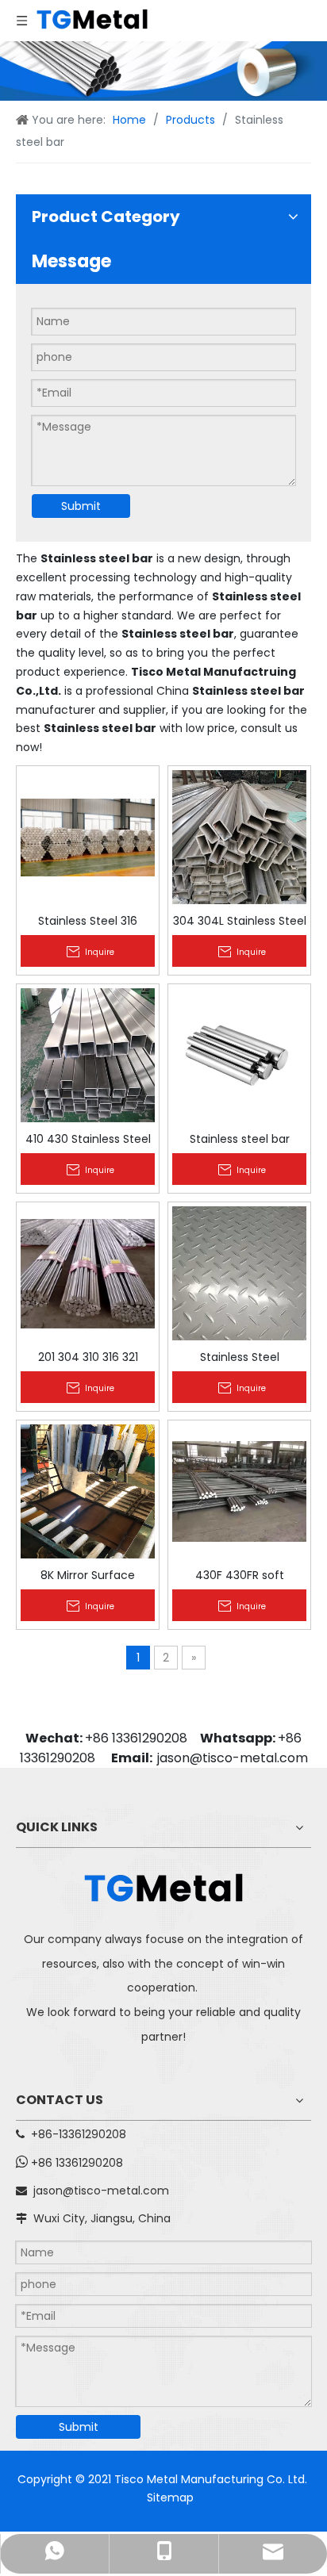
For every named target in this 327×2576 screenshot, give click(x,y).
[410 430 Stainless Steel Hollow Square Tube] (88, 1054)
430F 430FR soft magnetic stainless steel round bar (239, 1574)
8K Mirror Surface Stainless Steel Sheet (88, 1574)
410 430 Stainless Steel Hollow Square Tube (88, 1138)
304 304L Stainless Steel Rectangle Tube (240, 920)
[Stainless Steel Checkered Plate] (239, 1272)
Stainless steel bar (240, 1138)
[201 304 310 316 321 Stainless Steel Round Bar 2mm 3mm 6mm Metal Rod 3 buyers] (88, 1272)
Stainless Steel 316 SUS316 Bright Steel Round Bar (88, 920)
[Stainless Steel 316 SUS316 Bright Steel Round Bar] (88, 836)
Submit (81, 506)
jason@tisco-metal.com (233, 1758)
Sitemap (170, 2497)
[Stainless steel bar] (239, 1054)
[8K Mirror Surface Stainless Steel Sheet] (88, 1490)
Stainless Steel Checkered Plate (240, 1356)
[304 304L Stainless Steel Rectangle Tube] (239, 836)
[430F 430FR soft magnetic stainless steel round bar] (239, 1490)
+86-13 (50, 2134)
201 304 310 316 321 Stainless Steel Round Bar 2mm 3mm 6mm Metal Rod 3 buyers (88, 1356)
